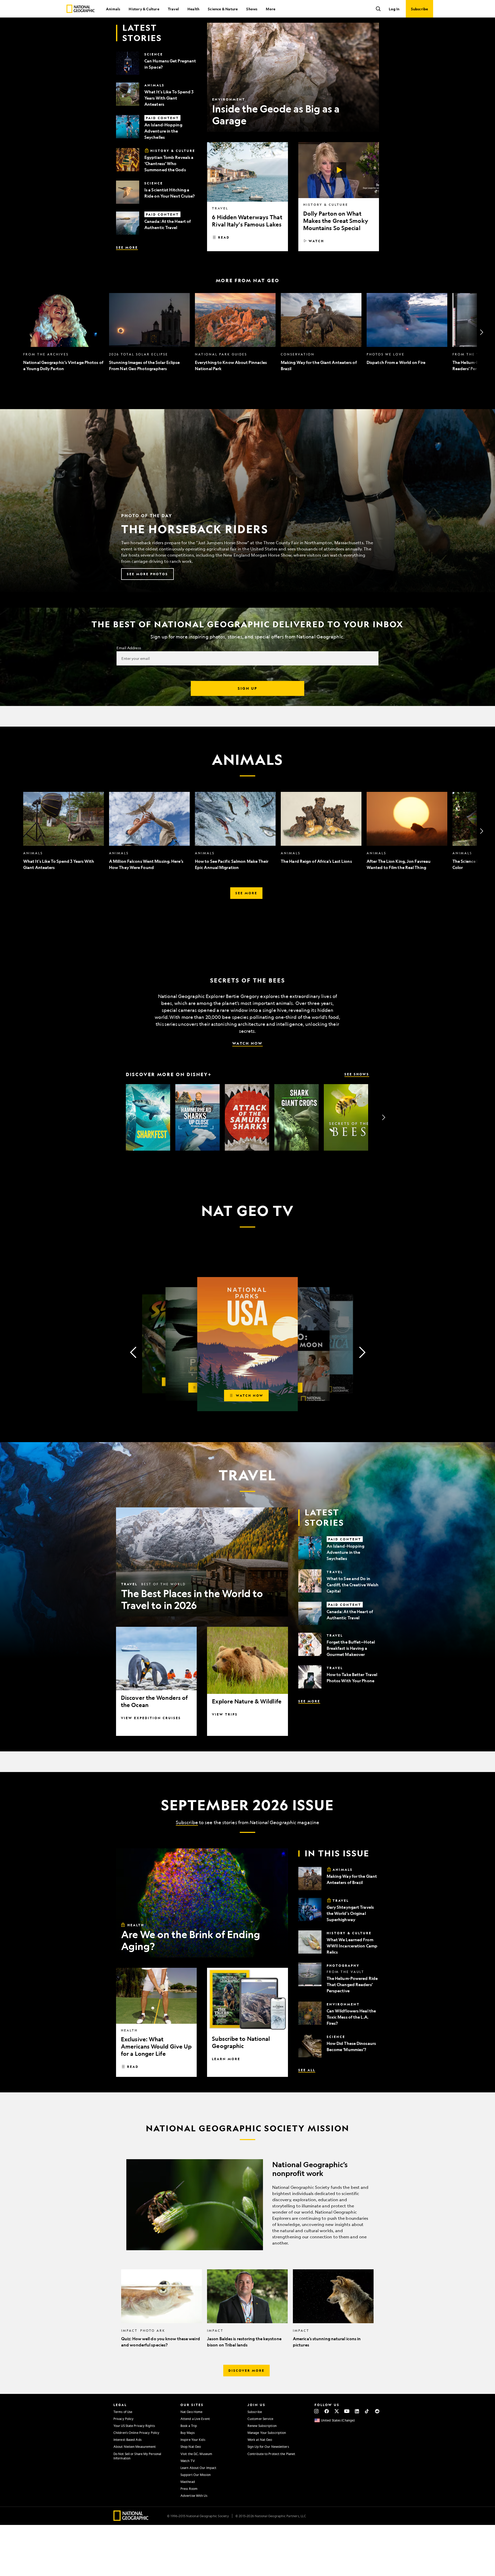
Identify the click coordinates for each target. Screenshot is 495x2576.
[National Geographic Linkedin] (357, 2411)
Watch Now (247, 1043)
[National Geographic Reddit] (377, 2411)
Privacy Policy (123, 2419)
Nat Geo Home (191, 2412)
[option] (64, 332)
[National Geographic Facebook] (327, 2411)
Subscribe (187, 1822)
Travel (173, 9)
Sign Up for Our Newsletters (268, 2447)
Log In (394, 9)
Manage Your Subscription (267, 2433)
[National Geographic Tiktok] (367, 2411)
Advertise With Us (194, 2496)
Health (193, 9)
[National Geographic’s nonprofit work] (247, 2205)
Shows (252, 9)
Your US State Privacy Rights (134, 2426)
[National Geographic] (81, 9)
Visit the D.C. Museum (196, 2454)
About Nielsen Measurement (135, 2447)
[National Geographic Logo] (131, 2519)
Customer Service (261, 2419)
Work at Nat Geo (260, 2440)
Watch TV (188, 2461)
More (271, 9)
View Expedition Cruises (151, 1718)
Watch (316, 241)
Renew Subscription (262, 2426)
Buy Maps (188, 2433)
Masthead (188, 2482)
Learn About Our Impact (198, 2468)
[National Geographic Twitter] (337, 2411)
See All (307, 2070)
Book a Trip (189, 2426)
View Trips (225, 1714)
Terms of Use (123, 2412)
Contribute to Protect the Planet (271, 2454)
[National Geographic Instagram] (316, 2411)
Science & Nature (223, 9)
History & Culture (144, 9)
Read (224, 237)
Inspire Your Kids (193, 2440)
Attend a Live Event (195, 2419)
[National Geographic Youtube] (347, 2411)
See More (127, 247)
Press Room (189, 2489)
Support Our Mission (196, 2475)
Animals (113, 9)
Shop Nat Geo (191, 2447)
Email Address (129, 648)
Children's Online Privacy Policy (136, 2433)
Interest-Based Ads (127, 2440)
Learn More (226, 2059)
